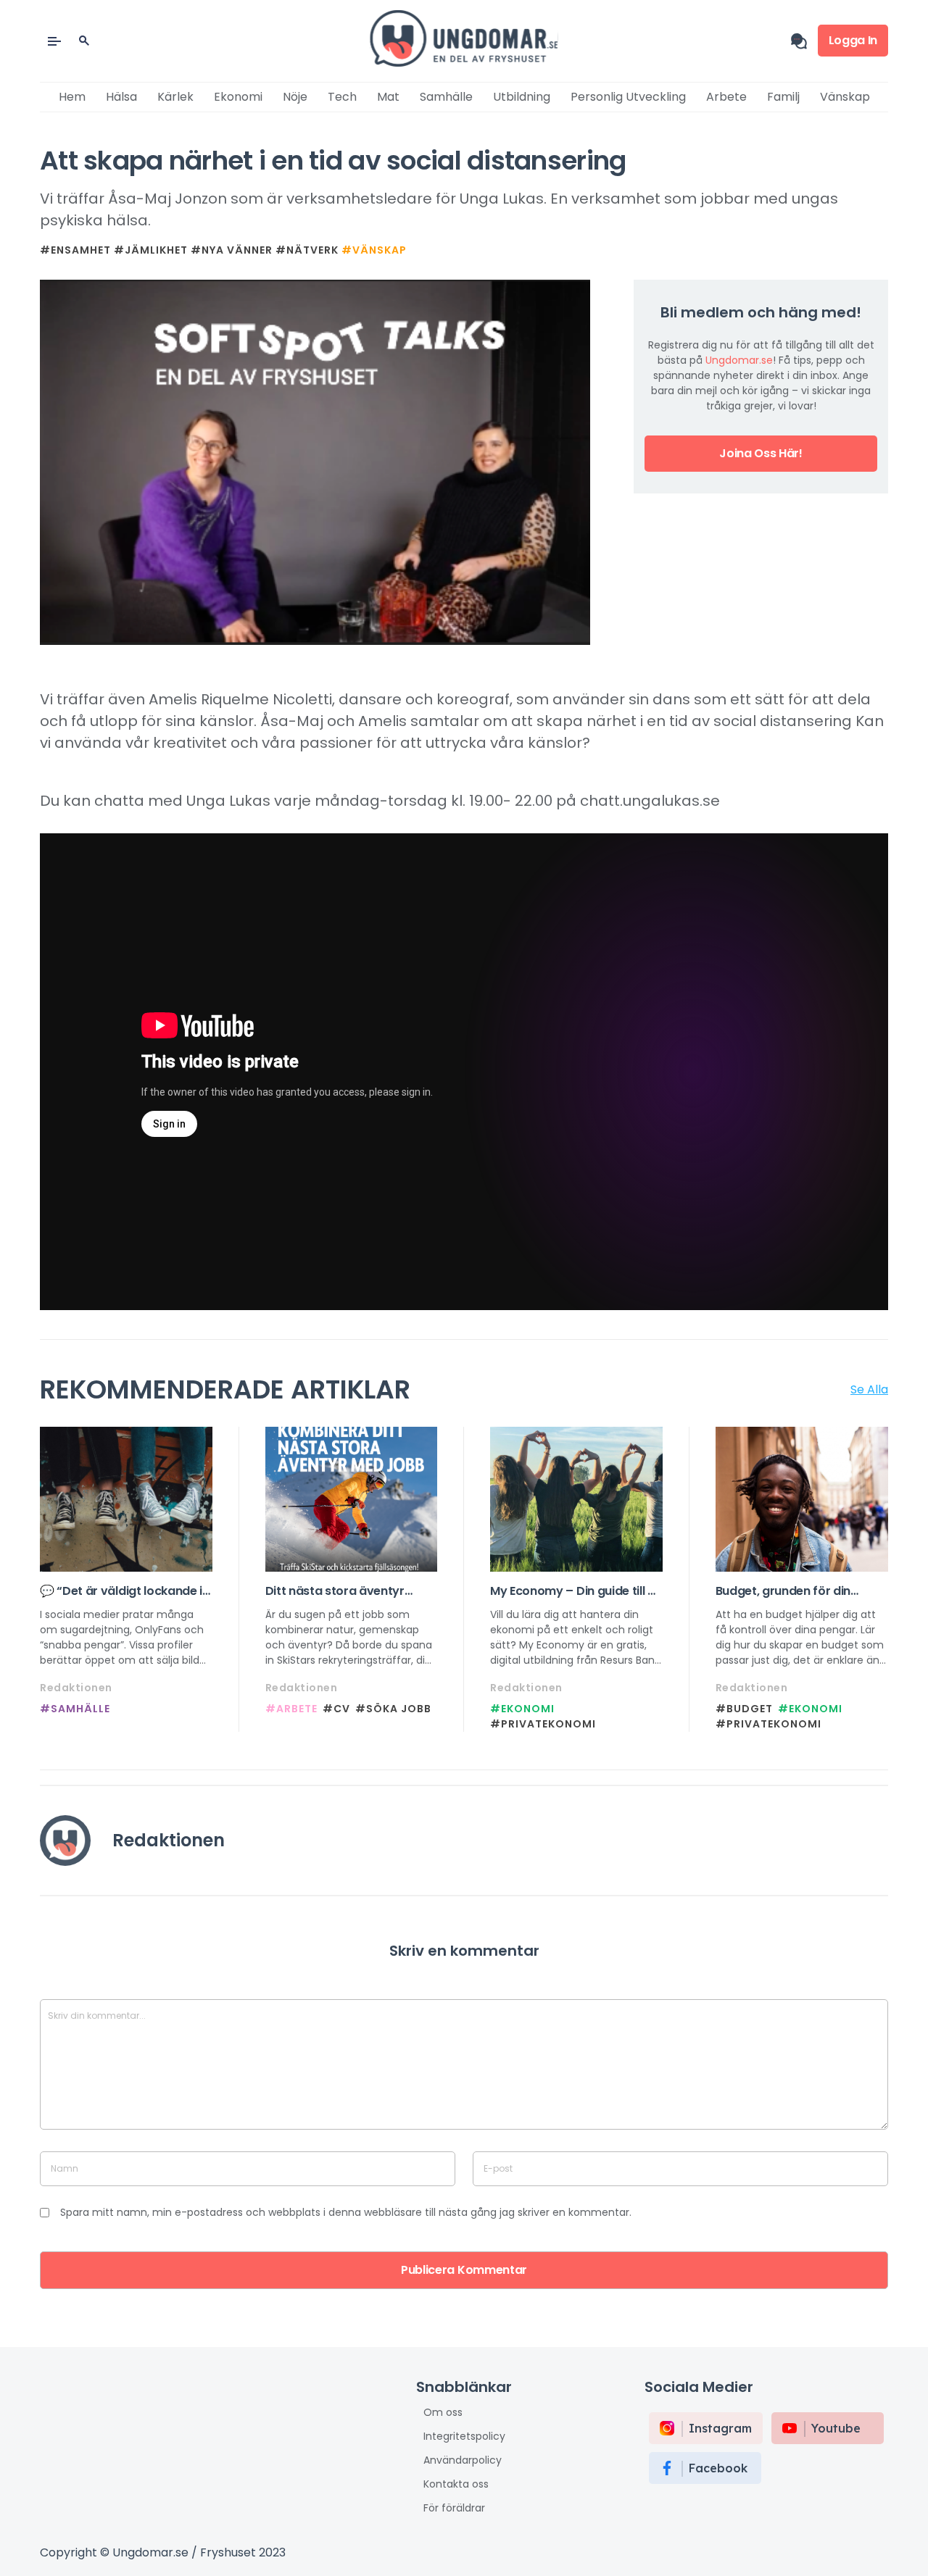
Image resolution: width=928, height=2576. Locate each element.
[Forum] (804, 41)
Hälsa (121, 97)
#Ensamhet (75, 250)
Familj (783, 97)
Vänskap (845, 97)
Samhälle (446, 97)
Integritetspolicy (464, 2436)
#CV (336, 1709)
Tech (342, 97)
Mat (388, 97)
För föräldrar (454, 2508)
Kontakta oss (456, 2484)
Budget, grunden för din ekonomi (783, 1591)
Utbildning (522, 97)
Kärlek (175, 97)
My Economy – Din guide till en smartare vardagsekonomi (576, 1591)
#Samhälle (75, 1709)
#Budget (744, 1709)
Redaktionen (76, 1688)
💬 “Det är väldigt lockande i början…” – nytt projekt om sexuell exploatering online (121, 1591)
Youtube (836, 2428)
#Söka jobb (393, 1709)
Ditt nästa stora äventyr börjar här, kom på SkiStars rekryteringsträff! (343, 1591)
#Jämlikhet (151, 250)
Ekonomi (238, 97)
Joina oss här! (761, 453)
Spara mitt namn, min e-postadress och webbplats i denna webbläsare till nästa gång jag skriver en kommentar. (346, 2212)
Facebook (718, 2468)
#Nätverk (307, 250)
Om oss (443, 2412)
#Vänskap (374, 250)
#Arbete (291, 1709)
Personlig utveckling (628, 97)
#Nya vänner (232, 250)
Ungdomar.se (739, 360)
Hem (72, 97)
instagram (720, 2428)
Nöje (295, 97)
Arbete (726, 97)
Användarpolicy (463, 2460)
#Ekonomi (522, 1709)
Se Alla (869, 1389)
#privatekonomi (543, 1724)
